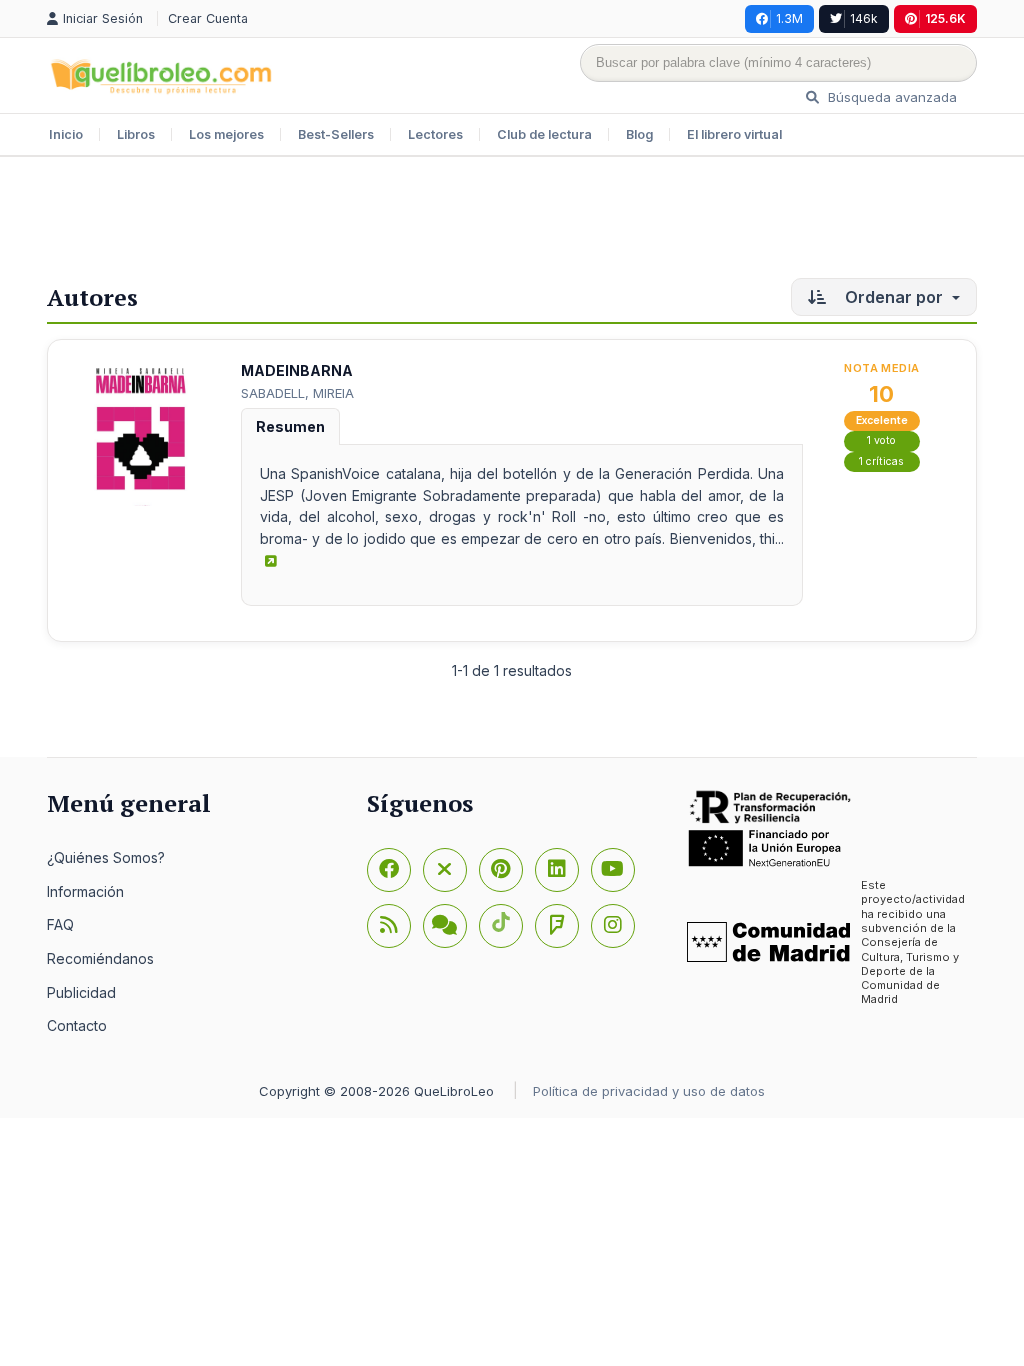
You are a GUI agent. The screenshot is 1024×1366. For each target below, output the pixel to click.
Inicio (66, 134)
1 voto (881, 440)
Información (85, 891)
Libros (136, 134)
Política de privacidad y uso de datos (649, 1091)
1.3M (789, 18)
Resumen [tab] (290, 426)
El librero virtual (734, 134)
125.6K (945, 18)
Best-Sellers (336, 134)
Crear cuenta (208, 18)
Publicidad (81, 992)
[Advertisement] (512, 222)
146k (864, 18)
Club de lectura (544, 134)
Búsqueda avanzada (890, 97)
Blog (639, 134)
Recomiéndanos (100, 958)
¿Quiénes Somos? (106, 857)
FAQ (60, 924)
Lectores (435, 134)
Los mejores (226, 134)
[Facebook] (389, 870)
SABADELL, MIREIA (297, 393)
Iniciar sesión (105, 18)
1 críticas (881, 461)
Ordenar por (894, 297)
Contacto (77, 1025)
